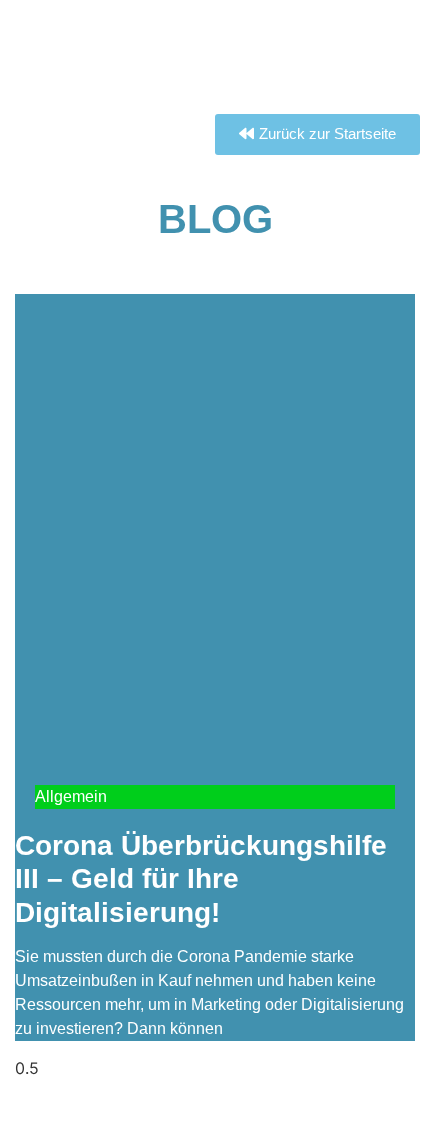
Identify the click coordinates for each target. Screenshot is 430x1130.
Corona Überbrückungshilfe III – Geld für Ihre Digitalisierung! (201, 879)
